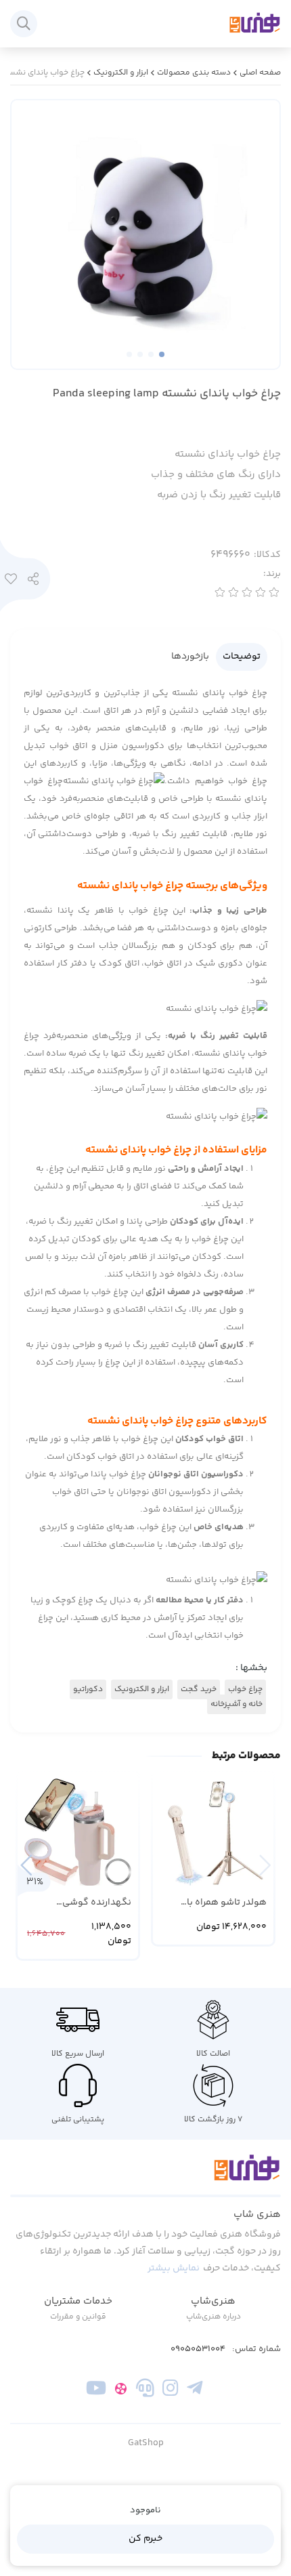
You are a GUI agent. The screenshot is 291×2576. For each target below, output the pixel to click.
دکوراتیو (88, 1689)
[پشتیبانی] (145, 2390)
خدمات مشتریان (78, 2301)
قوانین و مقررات (78, 2317)
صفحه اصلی (260, 73)
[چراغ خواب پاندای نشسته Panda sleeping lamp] (145, 2176)
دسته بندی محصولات (194, 73)
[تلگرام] (195, 2390)
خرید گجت (199, 1689)
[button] (26, 1865)
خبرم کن (145, 2539)
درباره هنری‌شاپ (214, 2317)
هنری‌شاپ (213, 2301)
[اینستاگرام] (170, 2390)
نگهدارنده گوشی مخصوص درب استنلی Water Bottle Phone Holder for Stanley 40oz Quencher (82, 1903)
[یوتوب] (96, 2390)
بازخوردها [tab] (190, 657)
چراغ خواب (245, 1689)
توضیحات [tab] (242, 657)
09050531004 (198, 2349)
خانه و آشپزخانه (237, 1704)
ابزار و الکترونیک (121, 73)
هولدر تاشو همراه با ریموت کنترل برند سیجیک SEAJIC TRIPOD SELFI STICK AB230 (215, 1903)
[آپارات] (121, 2390)
